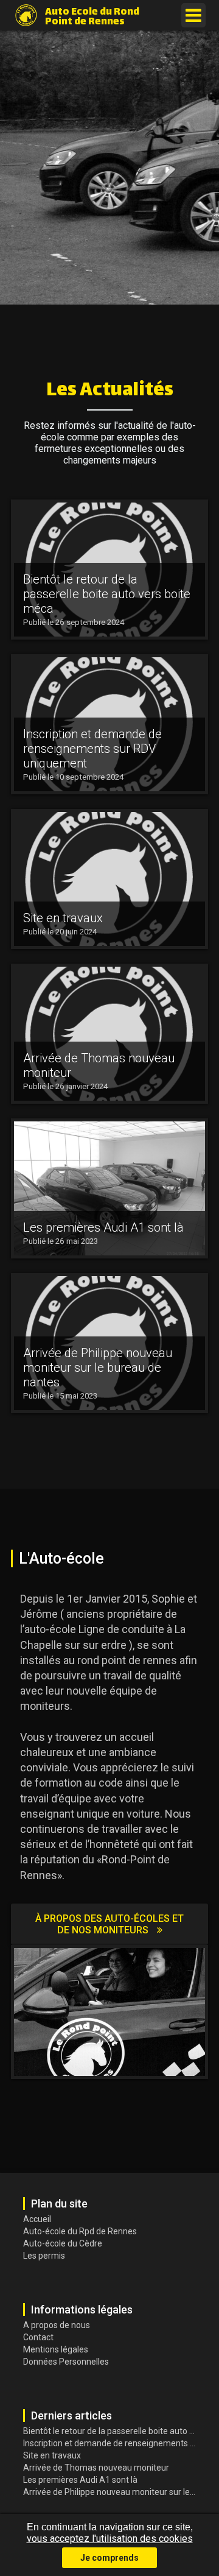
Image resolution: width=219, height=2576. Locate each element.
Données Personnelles (66, 2362)
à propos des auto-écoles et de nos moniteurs (109, 1924)
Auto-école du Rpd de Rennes (80, 2231)
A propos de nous (57, 2325)
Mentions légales (56, 2349)
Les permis (44, 2256)
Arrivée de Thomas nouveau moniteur (96, 2468)
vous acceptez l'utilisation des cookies (110, 2539)
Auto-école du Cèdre (63, 2243)
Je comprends (109, 2558)
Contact (38, 2337)
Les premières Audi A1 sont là (80, 2480)
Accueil (37, 2219)
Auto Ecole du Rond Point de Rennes (92, 16)
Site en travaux (52, 2455)
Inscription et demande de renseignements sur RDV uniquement (111, 2443)
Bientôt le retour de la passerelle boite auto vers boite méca (111, 2431)
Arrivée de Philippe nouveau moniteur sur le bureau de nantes (111, 2492)
